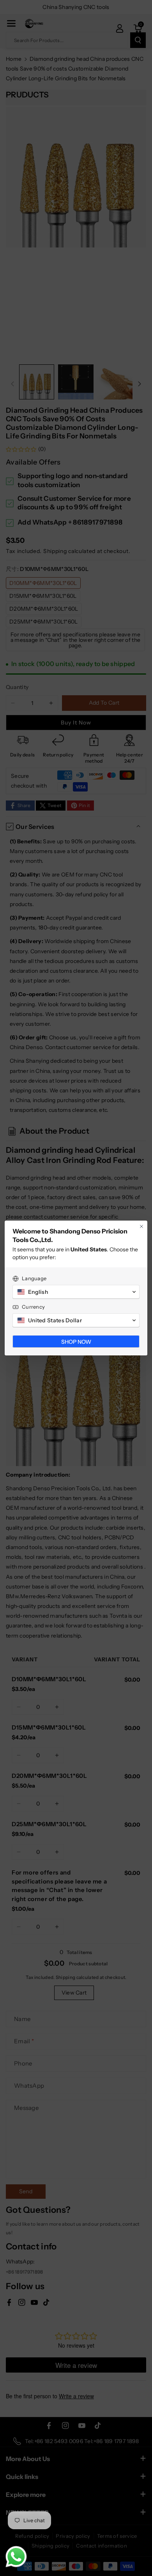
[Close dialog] (141, 1226)
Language (34, 1278)
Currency (33, 1307)
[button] (76, 1292)
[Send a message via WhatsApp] (16, 2557)
